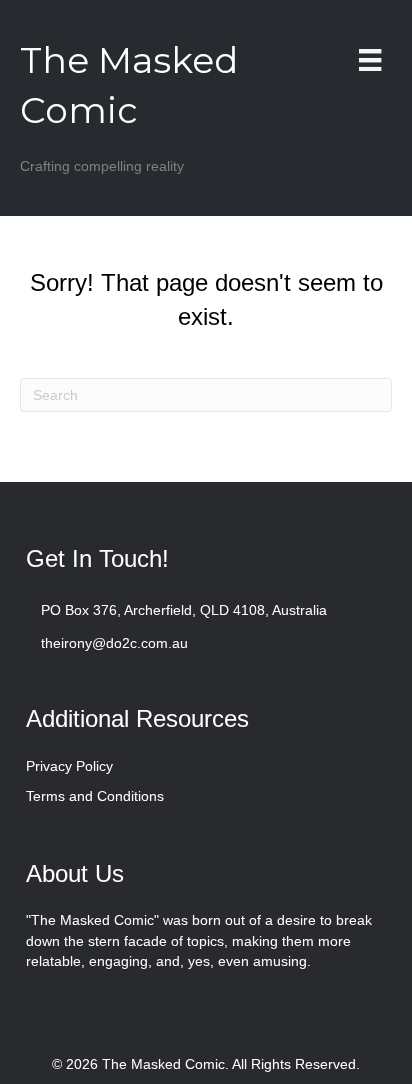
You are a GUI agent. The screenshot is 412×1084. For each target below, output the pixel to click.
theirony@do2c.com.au (114, 643)
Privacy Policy (69, 766)
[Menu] (370, 60)
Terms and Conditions (95, 796)
